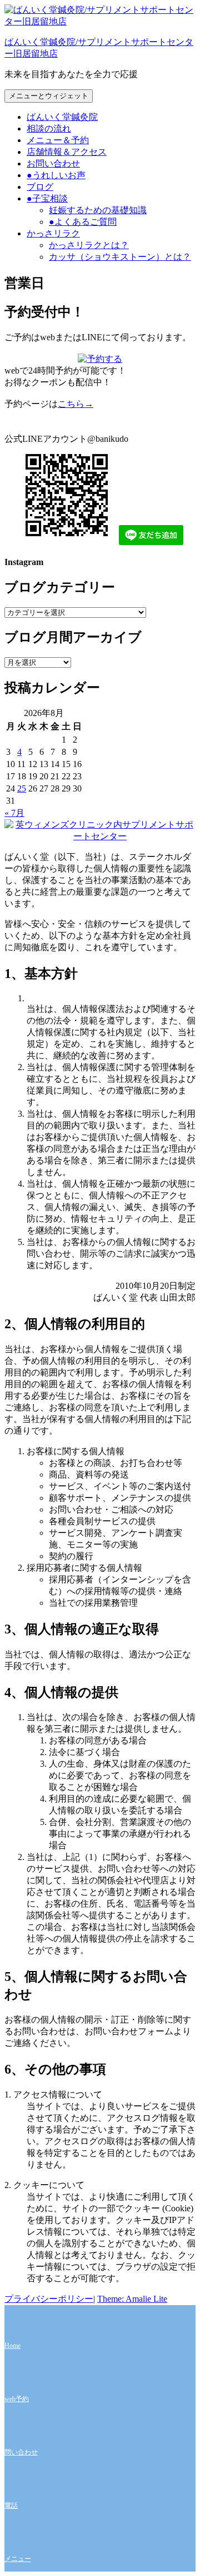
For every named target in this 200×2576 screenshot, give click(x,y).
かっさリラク (53, 233)
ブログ (40, 187)
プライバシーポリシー (49, 2299)
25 (22, 788)
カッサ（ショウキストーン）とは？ (120, 257)
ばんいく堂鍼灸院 (62, 117)
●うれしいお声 (56, 175)
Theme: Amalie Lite (132, 2299)
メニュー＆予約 (58, 140)
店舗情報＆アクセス (67, 152)
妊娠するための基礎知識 (98, 210)
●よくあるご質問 (83, 222)
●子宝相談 (47, 198)
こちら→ (76, 404)
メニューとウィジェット (49, 96)
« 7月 (14, 813)
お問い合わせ (53, 163)
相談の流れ (49, 128)
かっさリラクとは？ (89, 245)
